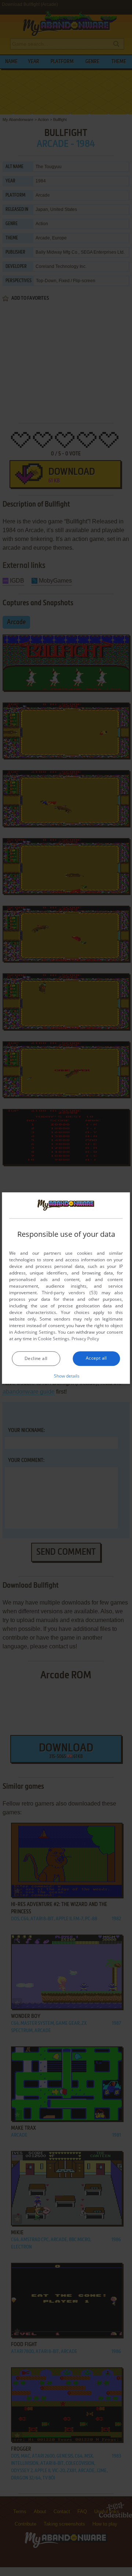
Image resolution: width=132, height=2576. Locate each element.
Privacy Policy (85, 1339)
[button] (66, 1376)
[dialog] (66, 1288)
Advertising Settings (35, 1332)
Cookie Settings (54, 1339)
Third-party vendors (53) (69, 1293)
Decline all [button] (36, 1358)
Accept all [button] (96, 1358)
